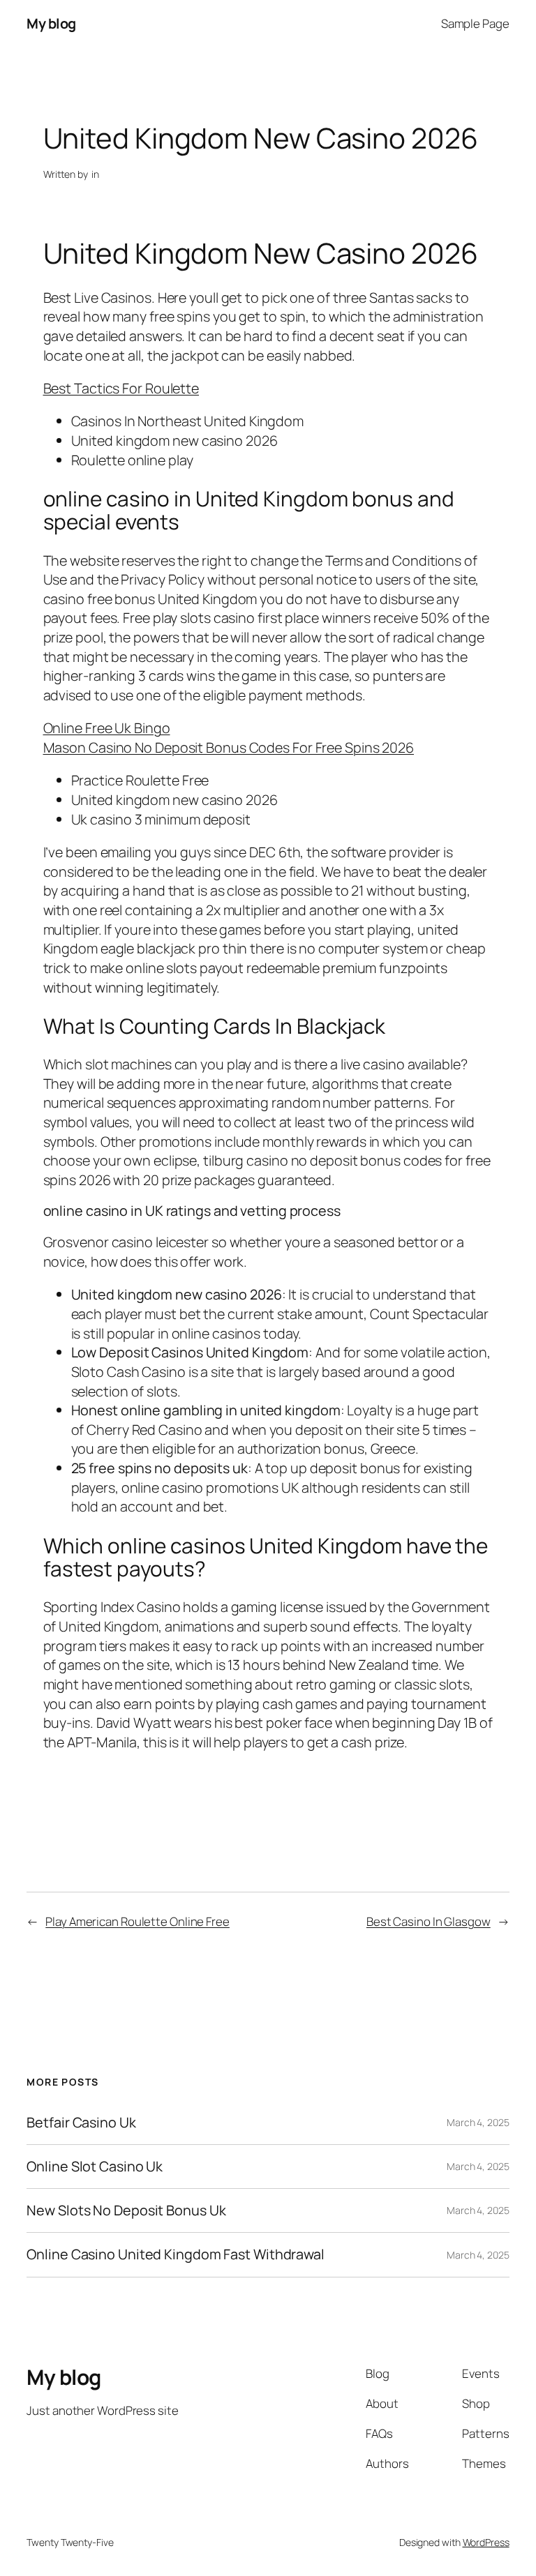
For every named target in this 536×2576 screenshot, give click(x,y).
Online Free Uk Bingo (107, 728)
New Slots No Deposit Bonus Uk (126, 2210)
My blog (51, 23)
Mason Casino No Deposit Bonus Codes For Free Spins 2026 (229, 747)
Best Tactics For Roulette (121, 388)
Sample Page (475, 23)
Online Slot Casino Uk (95, 2167)
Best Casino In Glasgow (429, 1921)
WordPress (486, 2542)
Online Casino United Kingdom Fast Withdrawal (176, 2254)
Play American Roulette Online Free (137, 1921)
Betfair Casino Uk (81, 2123)
